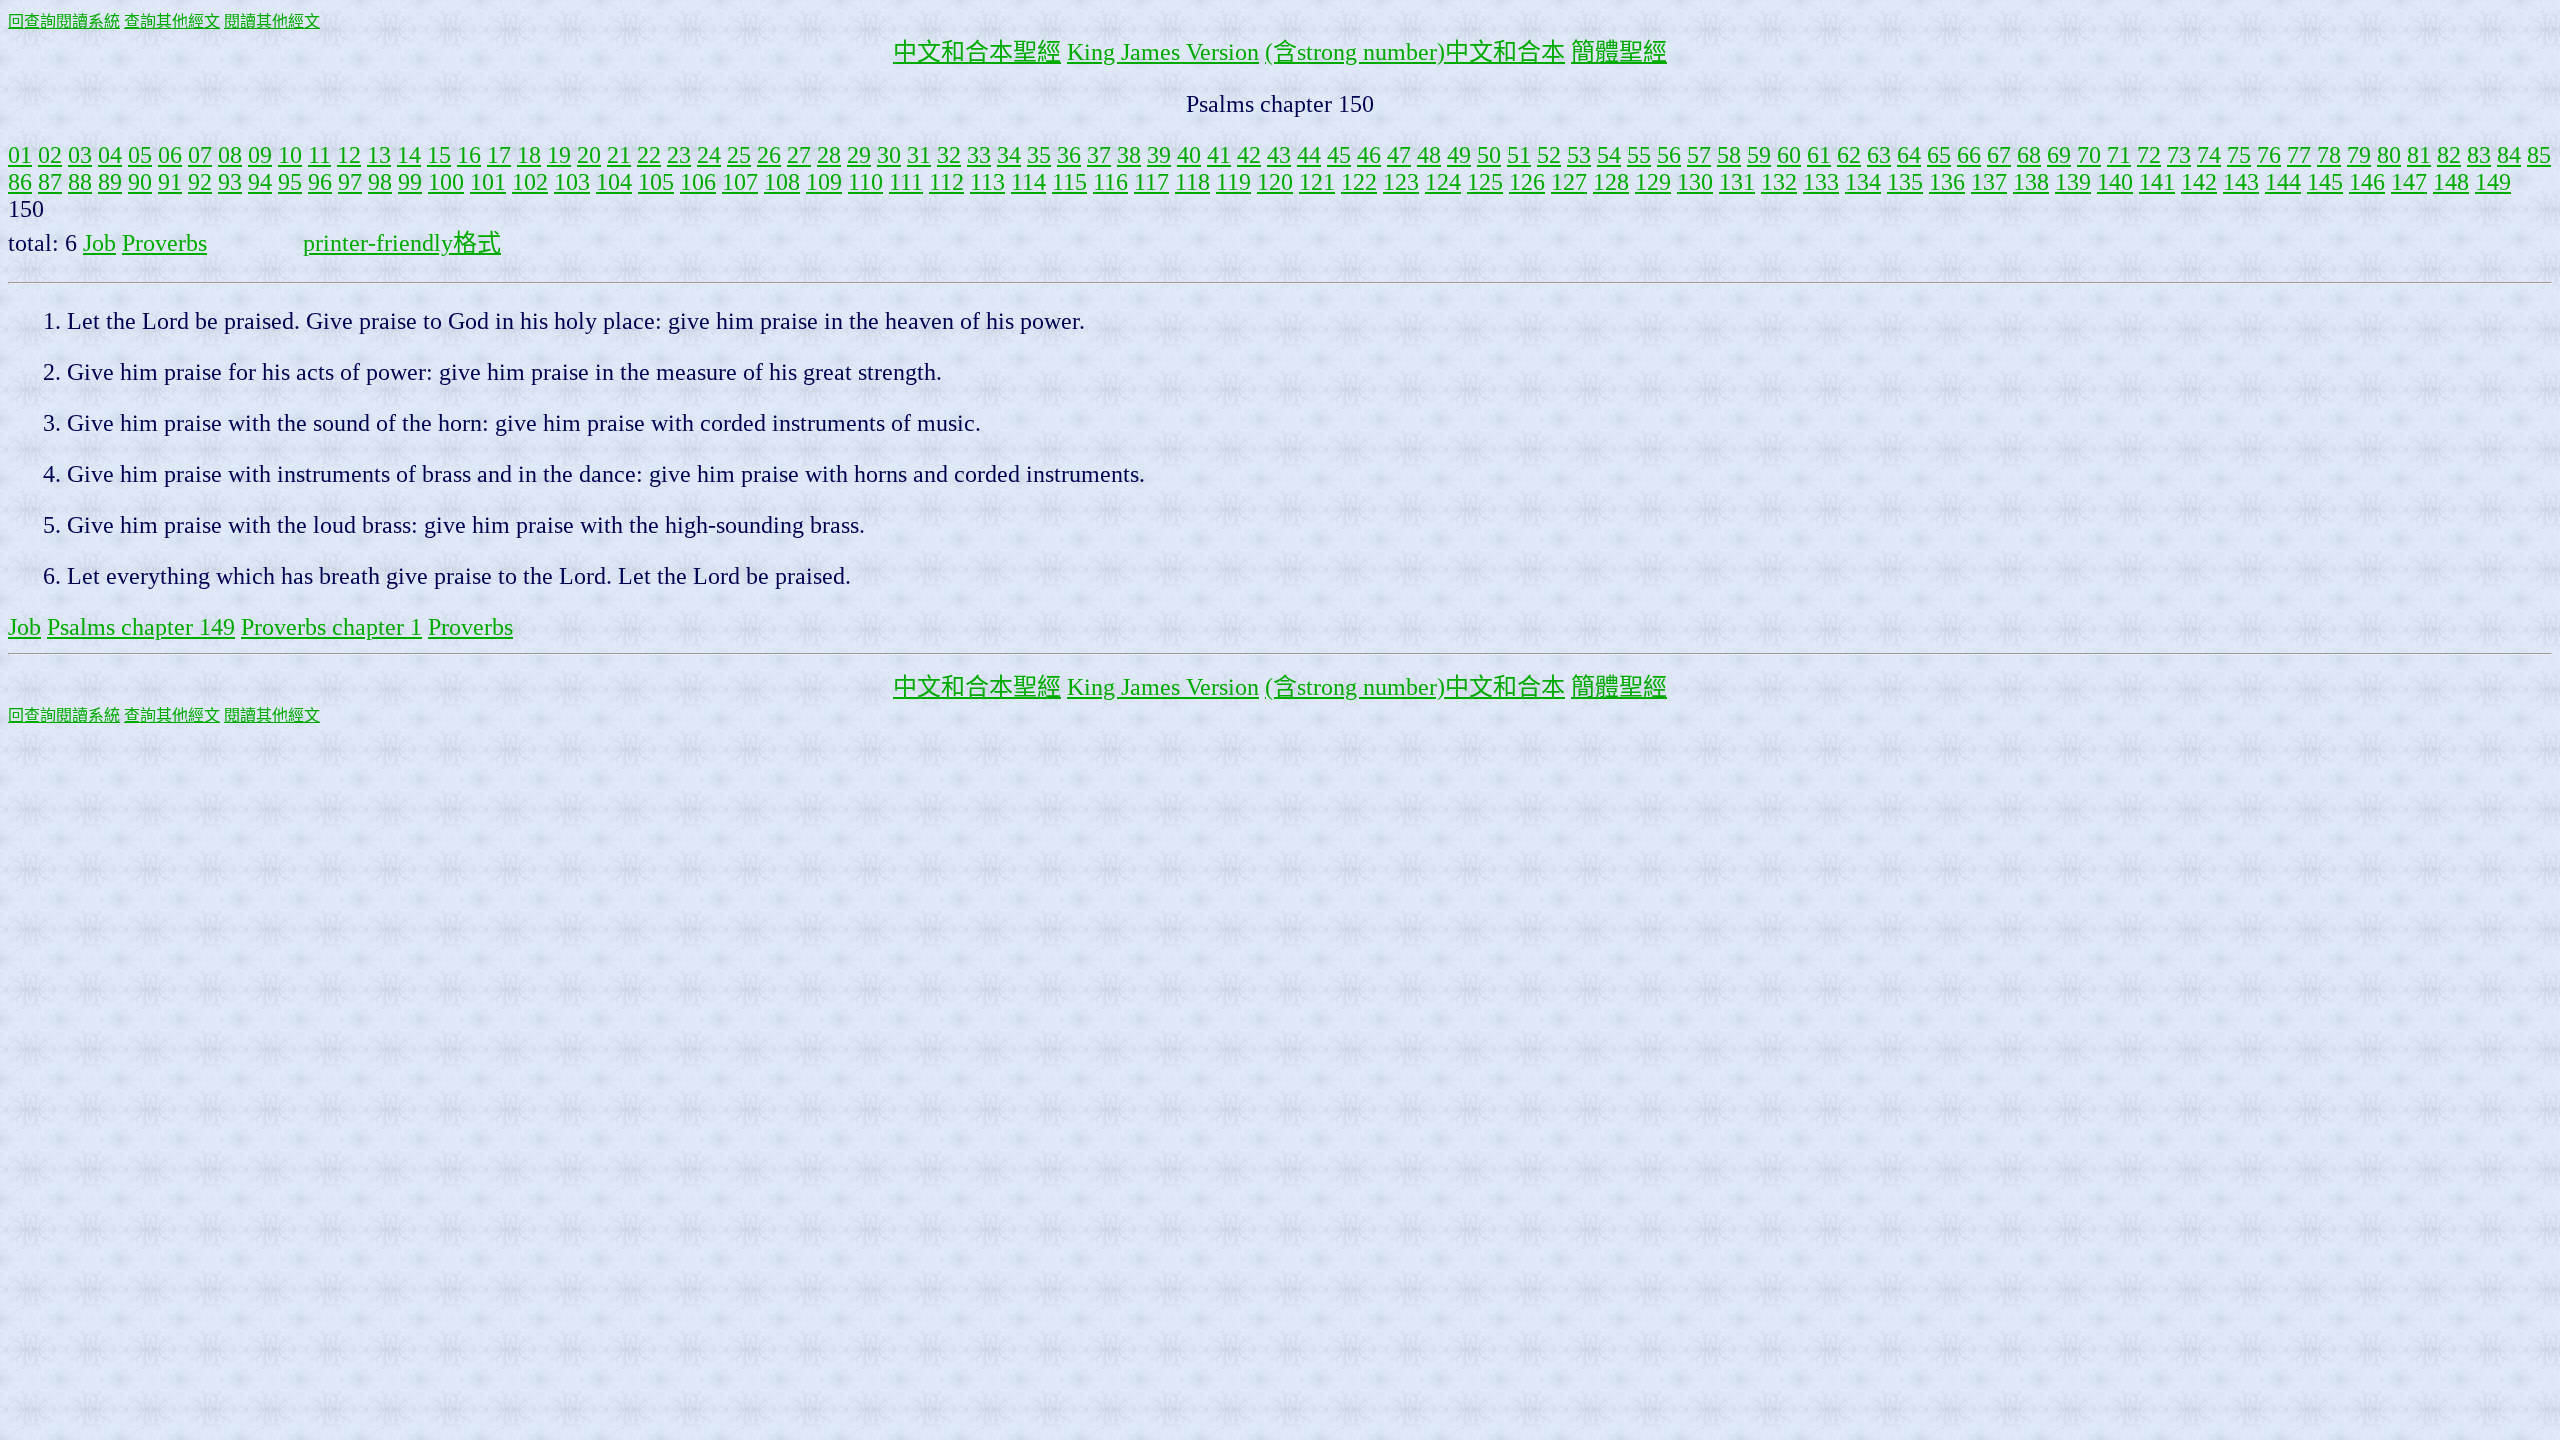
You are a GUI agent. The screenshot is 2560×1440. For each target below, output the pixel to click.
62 (1849, 155)
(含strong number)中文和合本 (1415, 52)
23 (679, 155)
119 (1233, 182)
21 (619, 155)
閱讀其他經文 (272, 21)
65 (1939, 155)
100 (446, 182)
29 (859, 155)
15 (439, 155)
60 (1789, 155)
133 (1821, 182)
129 (1653, 182)
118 (1192, 182)
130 (1695, 182)
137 (1989, 182)
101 (488, 182)
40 (1189, 155)
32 (949, 155)
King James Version (1163, 52)
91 (170, 182)
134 (1863, 182)
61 (1819, 155)
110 (865, 182)
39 (1159, 155)
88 (80, 182)
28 (829, 155)
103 (572, 182)
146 (2367, 182)
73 (2179, 155)
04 (110, 155)
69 (2059, 155)
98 (380, 182)
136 (1947, 182)
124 (1443, 182)
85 (2539, 155)
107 (740, 182)
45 (1339, 155)
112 (946, 182)
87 (50, 182)
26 (769, 155)
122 (1359, 182)
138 (2031, 182)
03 (80, 155)
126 (1527, 182)
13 (379, 155)
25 (739, 155)
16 (469, 155)
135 (1905, 182)
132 (1779, 182)
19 (559, 155)
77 (2299, 155)
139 (2073, 182)
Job (99, 243)
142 (2199, 182)
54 (1609, 155)
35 (1039, 155)
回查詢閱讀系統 (64, 21)
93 (230, 182)
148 (2451, 182)
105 (656, 182)
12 (349, 155)
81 (2419, 155)
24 (709, 155)
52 (1549, 155)
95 (290, 182)
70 (2089, 155)
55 (1639, 155)
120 (1275, 182)
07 (200, 155)
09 (260, 155)
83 (2479, 155)
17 (499, 155)
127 (1569, 182)
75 (2239, 155)
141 (2157, 182)
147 (2409, 182)
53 (1579, 155)
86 (20, 182)
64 (1909, 155)
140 (2115, 182)
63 (1879, 155)
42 (1249, 155)
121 (1317, 182)
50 (1489, 155)
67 (1999, 155)
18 (529, 155)
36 (1069, 155)
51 (1519, 155)
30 (889, 155)
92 (200, 182)
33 (979, 155)
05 (140, 155)
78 (2329, 155)
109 (824, 182)
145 (2325, 182)
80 (2389, 155)
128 (1611, 182)
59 (1759, 155)
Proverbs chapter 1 (331, 627)
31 (919, 155)
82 (2449, 155)
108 (782, 182)
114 (1028, 182)
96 (320, 182)
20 (589, 155)
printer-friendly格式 (402, 243)
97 (350, 182)
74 (2209, 155)
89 (110, 182)
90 (140, 182)
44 (1309, 155)
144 (2283, 182)
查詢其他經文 (172, 21)
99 (410, 182)
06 (170, 155)
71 (2119, 155)
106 (698, 182)
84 (2509, 155)
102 (530, 182)
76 (2269, 155)
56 (1669, 155)
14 (409, 155)
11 (319, 155)
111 (906, 182)
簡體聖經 (1619, 52)
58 (1729, 155)
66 (1969, 155)
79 (2359, 155)
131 (1737, 182)
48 (1429, 155)
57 (1699, 155)
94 (260, 182)
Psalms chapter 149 (141, 627)
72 (2149, 155)
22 (649, 155)
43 (1279, 155)
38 (1129, 155)
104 (614, 182)
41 (1219, 155)
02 (50, 155)
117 (1151, 182)
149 (2493, 182)
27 (799, 155)
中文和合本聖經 (977, 52)
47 (1399, 155)
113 (987, 182)
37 (1099, 155)
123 (1401, 182)
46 (1369, 155)
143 (2241, 182)
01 (20, 155)
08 (230, 155)
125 (1485, 182)
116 (1110, 182)
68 (2029, 155)
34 (1009, 155)
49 (1459, 155)
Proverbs (164, 243)
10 (290, 155)
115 (1069, 182)
